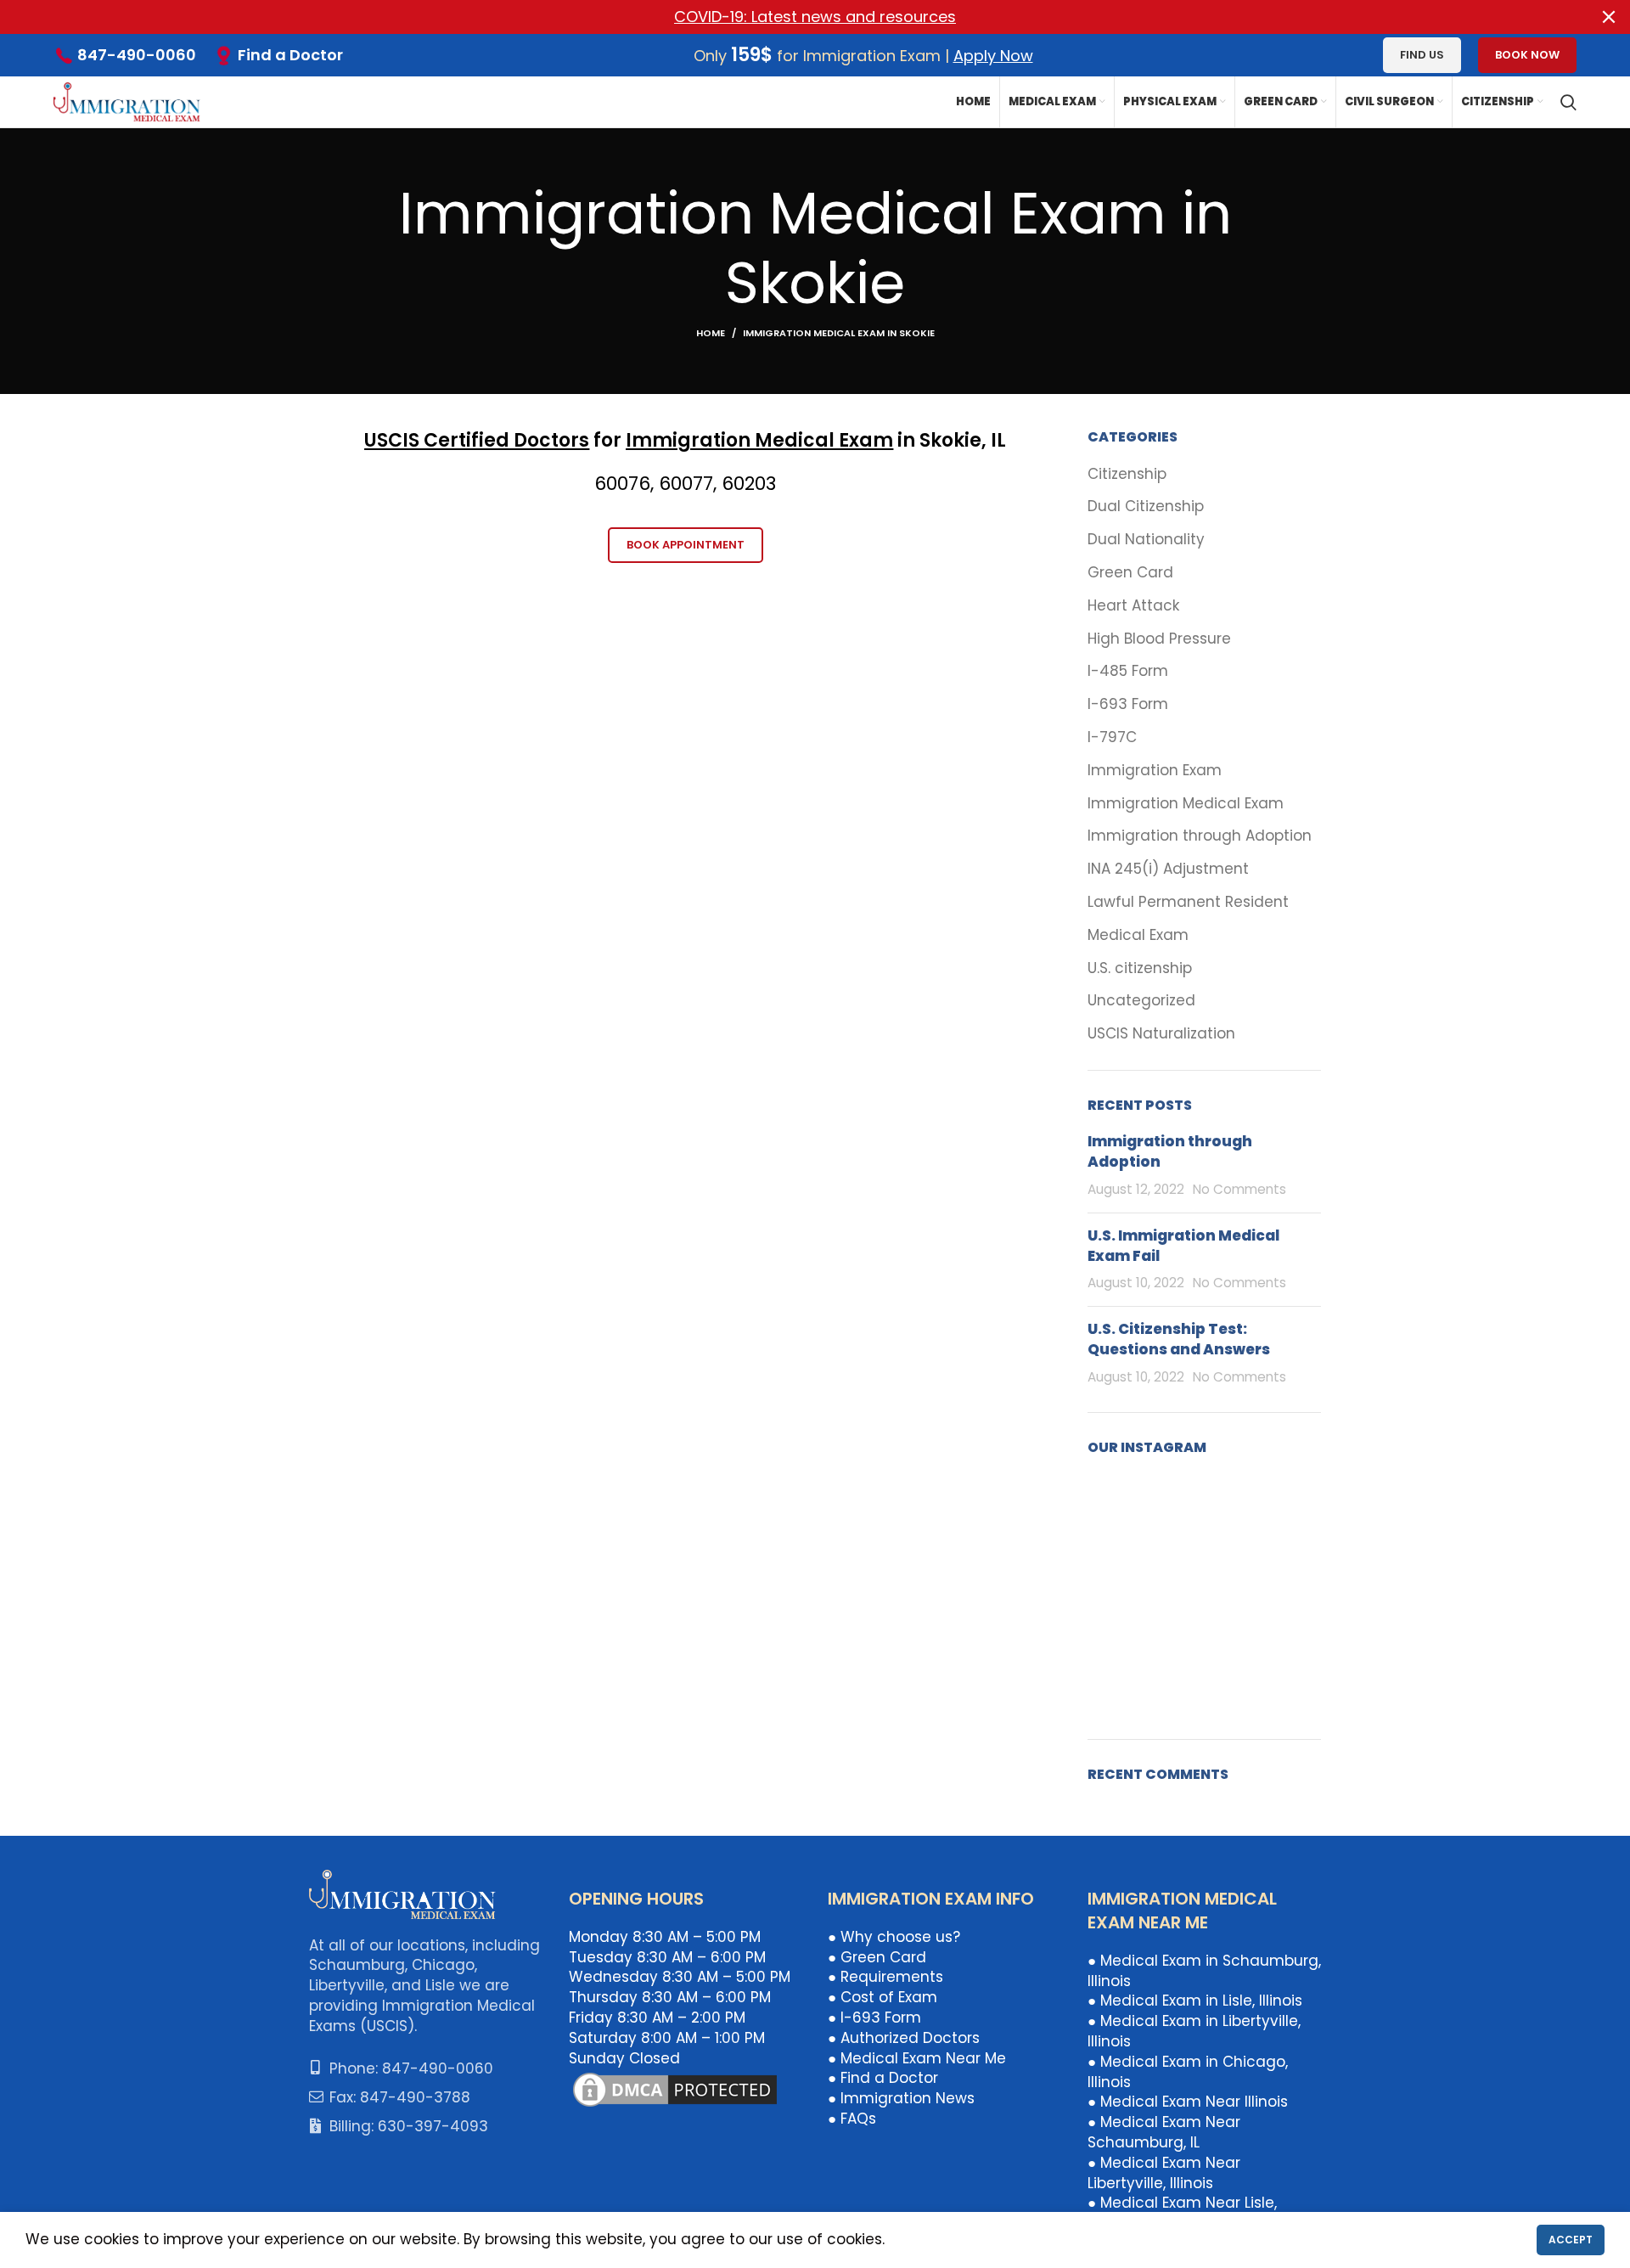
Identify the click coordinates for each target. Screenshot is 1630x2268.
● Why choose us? (894, 1937)
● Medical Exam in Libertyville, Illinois (1194, 2031)
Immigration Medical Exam (759, 440)
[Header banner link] (790, 17)
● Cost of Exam (882, 1997)
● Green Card (877, 1957)
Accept (1571, 2240)
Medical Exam (1138, 935)
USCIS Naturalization (1161, 1034)
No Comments (1239, 1189)
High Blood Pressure (1159, 639)
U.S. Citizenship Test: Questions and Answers (1179, 1339)
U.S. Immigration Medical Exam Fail (1183, 1246)
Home (711, 333)
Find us (1422, 55)
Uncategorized (1141, 1001)
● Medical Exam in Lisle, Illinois (1195, 2001)
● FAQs (852, 2119)
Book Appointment (686, 545)
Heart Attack (1133, 606)
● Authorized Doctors (904, 2038)
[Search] (1568, 102)
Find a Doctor (290, 55)
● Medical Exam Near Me (917, 2058)
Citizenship (1127, 474)
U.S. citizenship (1140, 968)
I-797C (1112, 737)
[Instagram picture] (1125, 1512)
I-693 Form (1128, 704)
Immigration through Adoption (1200, 836)
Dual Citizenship (1146, 507)
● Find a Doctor (883, 2078)
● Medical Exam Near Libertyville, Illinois (1164, 2173)
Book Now (1527, 55)
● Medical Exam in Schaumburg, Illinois (1204, 1971)
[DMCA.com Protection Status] (675, 2089)
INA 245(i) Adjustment (1168, 869)
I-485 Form (1128, 671)
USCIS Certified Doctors (477, 440)
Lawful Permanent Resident (1188, 902)
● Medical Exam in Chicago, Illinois (1188, 2072)
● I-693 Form (874, 2018)
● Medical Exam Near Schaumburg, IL (1164, 2132)
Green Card (1130, 573)
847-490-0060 (137, 55)
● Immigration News (901, 2098)
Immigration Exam (1155, 771)
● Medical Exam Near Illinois (1188, 2102)
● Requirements (885, 1977)
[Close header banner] (1609, 17)
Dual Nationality (1146, 540)
